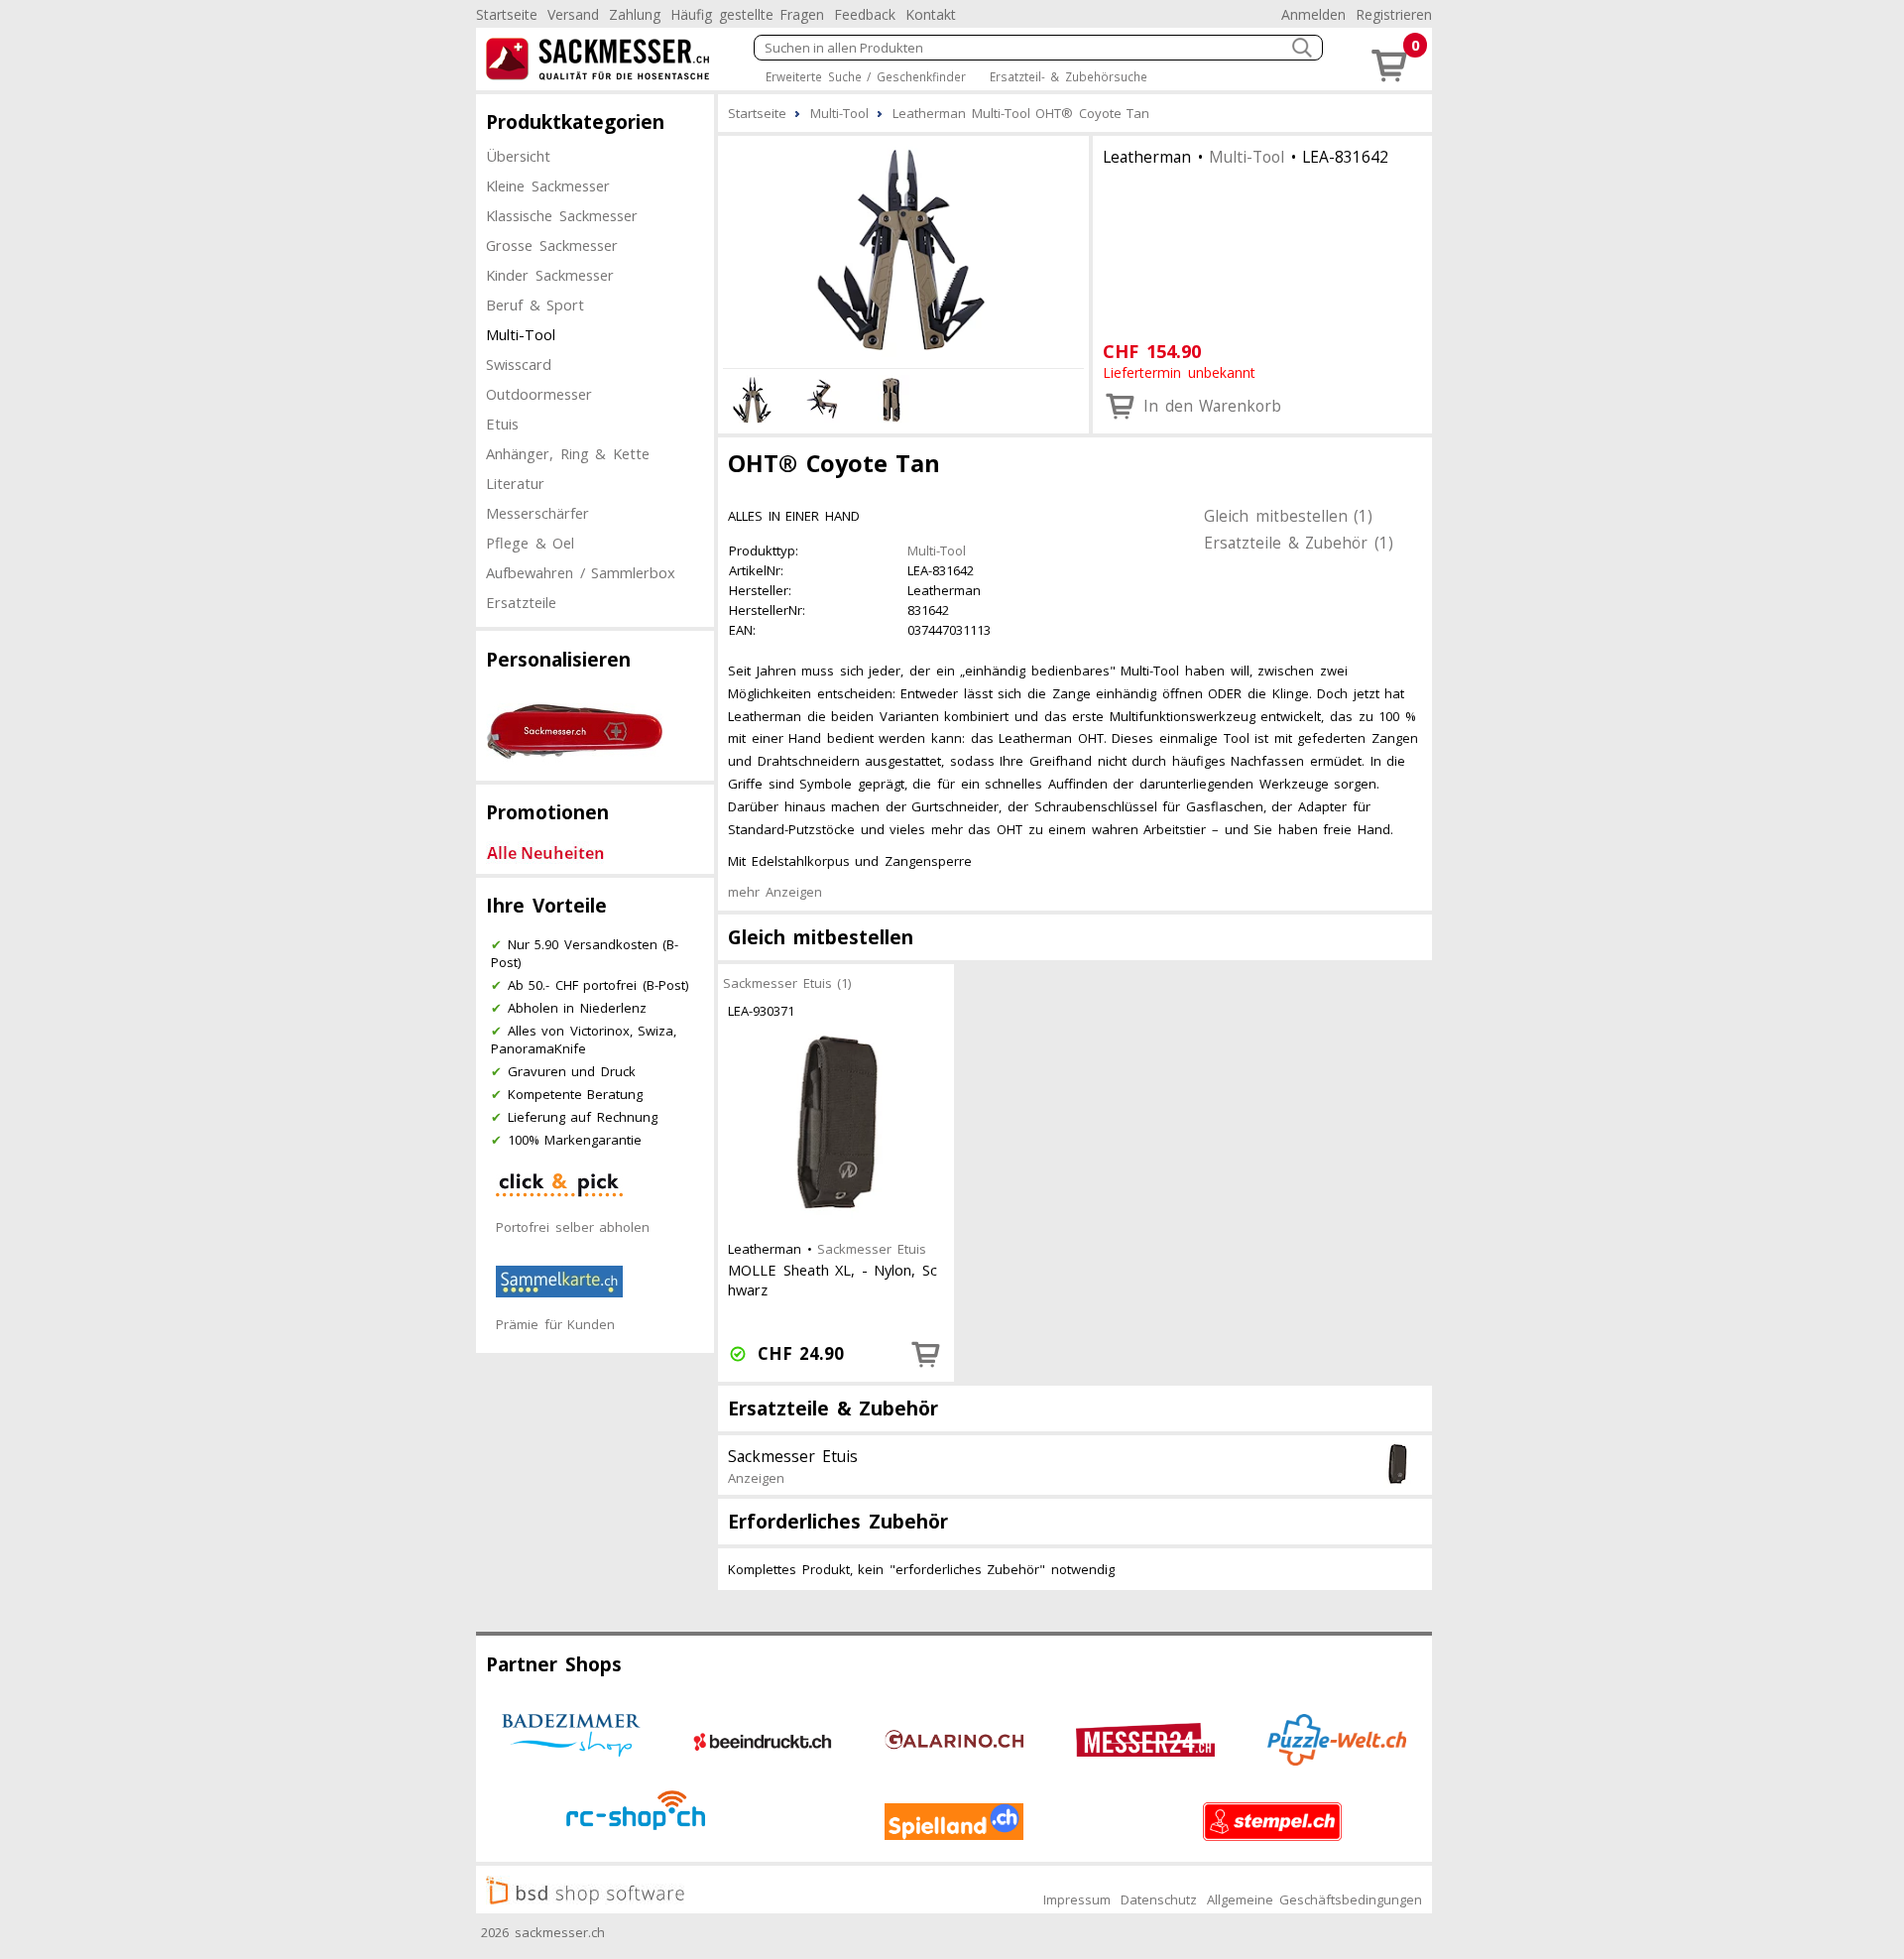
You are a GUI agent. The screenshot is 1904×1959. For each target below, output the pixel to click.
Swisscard (519, 364)
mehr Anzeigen (775, 892)
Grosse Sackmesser (552, 245)
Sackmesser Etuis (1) (787, 983)
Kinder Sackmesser (550, 275)
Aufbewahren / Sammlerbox (581, 572)
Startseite (507, 14)
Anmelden (1313, 14)
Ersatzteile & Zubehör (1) (1299, 543)
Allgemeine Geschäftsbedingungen (1314, 1899)
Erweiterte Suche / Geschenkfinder (866, 76)
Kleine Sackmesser (548, 185)
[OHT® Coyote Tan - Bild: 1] (903, 249)
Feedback (865, 14)
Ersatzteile (521, 602)
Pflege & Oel (530, 543)
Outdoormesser (539, 394)
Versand (573, 14)
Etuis (502, 424)
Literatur (515, 483)
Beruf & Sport (535, 305)
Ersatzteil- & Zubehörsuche (1069, 76)
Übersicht (518, 156)
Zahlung (635, 14)
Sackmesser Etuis (872, 1249)
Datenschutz (1159, 1899)
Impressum (1077, 1899)
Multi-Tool (521, 334)
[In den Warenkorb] (926, 1354)
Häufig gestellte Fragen (747, 14)
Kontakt (931, 14)
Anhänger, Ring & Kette (568, 453)
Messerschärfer (537, 513)
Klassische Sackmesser (562, 215)
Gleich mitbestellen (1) (1288, 516)
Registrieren (1394, 14)
